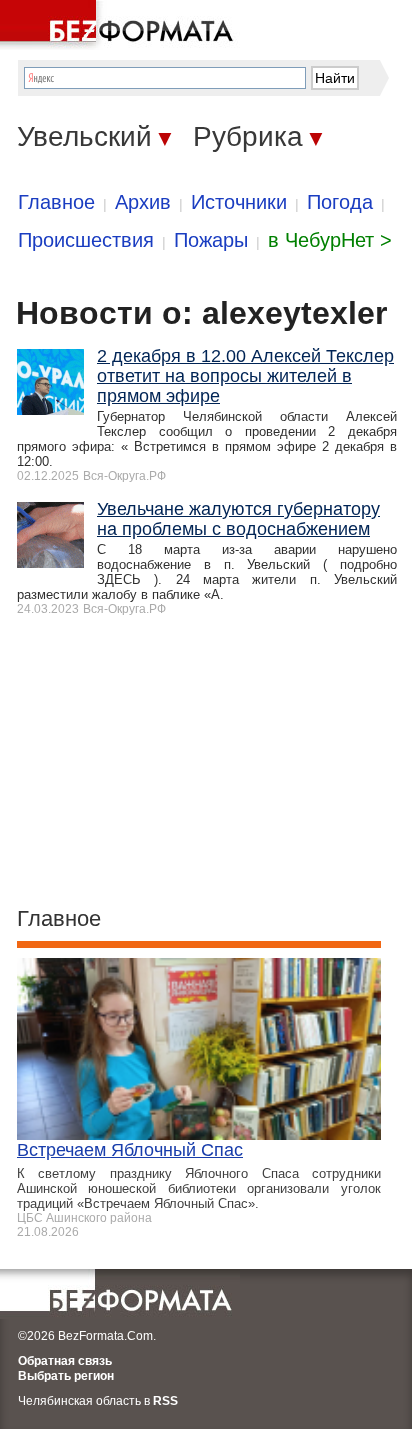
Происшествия (86, 240)
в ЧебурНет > (330, 240)
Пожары (211, 240)
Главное (56, 202)
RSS (165, 1401)
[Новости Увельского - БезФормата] (120, 25)
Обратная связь (65, 1361)
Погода (340, 202)
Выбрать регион (66, 1376)
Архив (143, 202)
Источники (239, 202)
